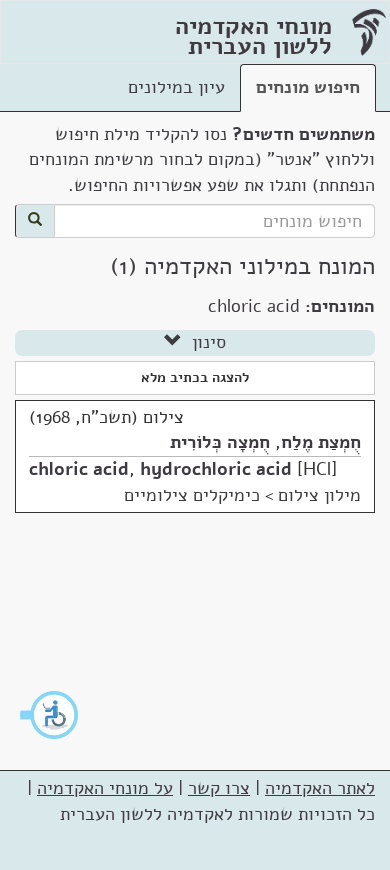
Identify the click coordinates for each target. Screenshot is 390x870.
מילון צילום (319, 495)
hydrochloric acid (216, 469)
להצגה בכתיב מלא (195, 377)
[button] (50, 715)
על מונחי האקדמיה (105, 788)
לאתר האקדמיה (320, 788)
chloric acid (79, 469)
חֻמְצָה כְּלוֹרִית (220, 442)
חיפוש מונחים (308, 87)
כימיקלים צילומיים (192, 495)
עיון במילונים (176, 87)
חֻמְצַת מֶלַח (321, 442)
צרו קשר (219, 788)
